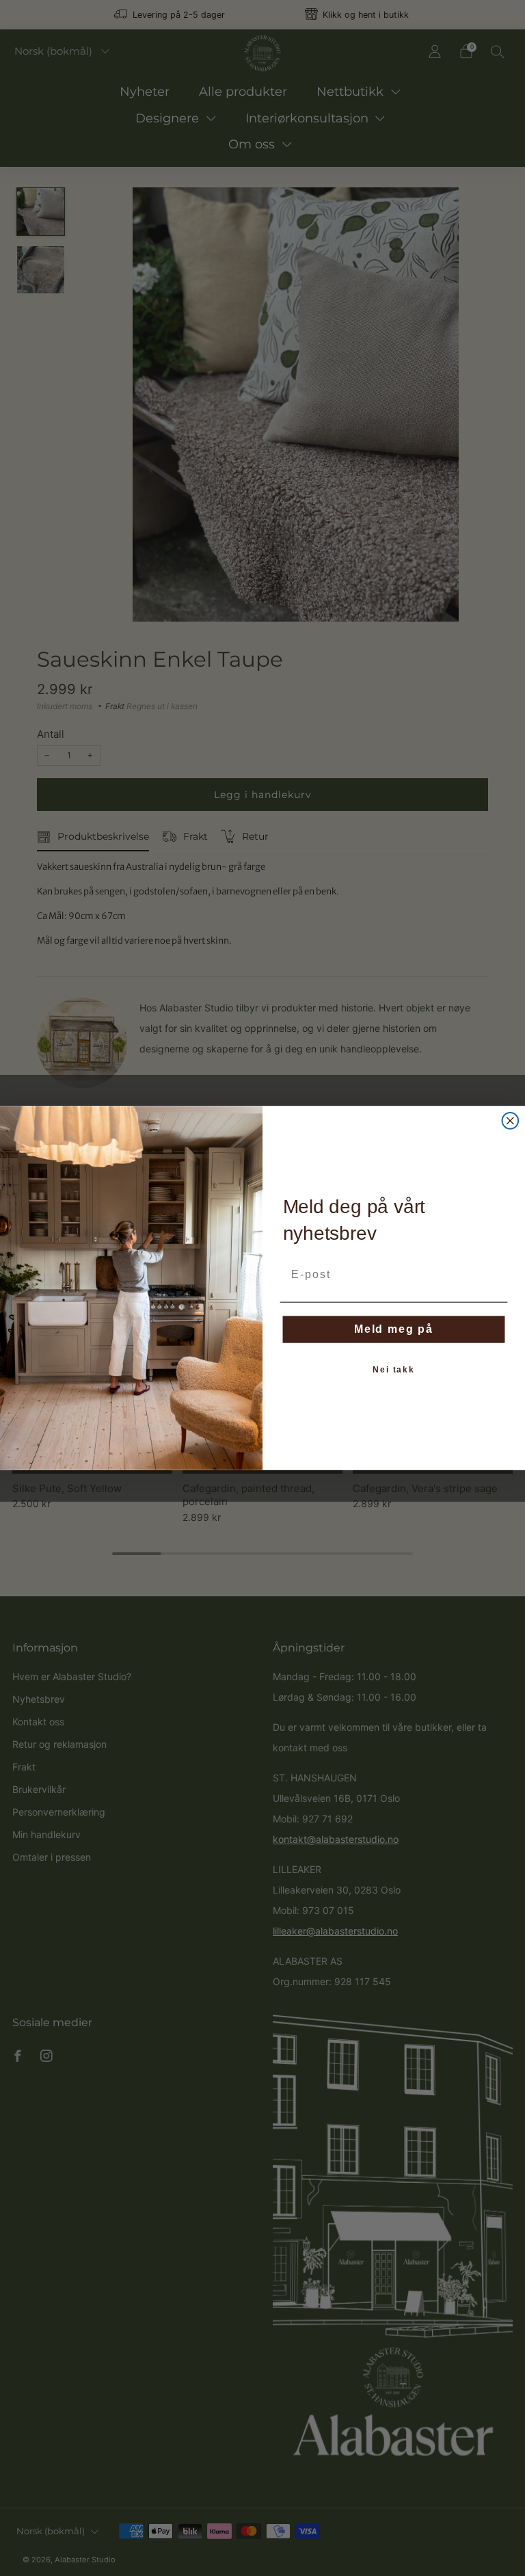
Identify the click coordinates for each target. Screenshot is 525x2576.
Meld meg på (394, 1329)
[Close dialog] (511, 1121)
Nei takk (394, 1370)
